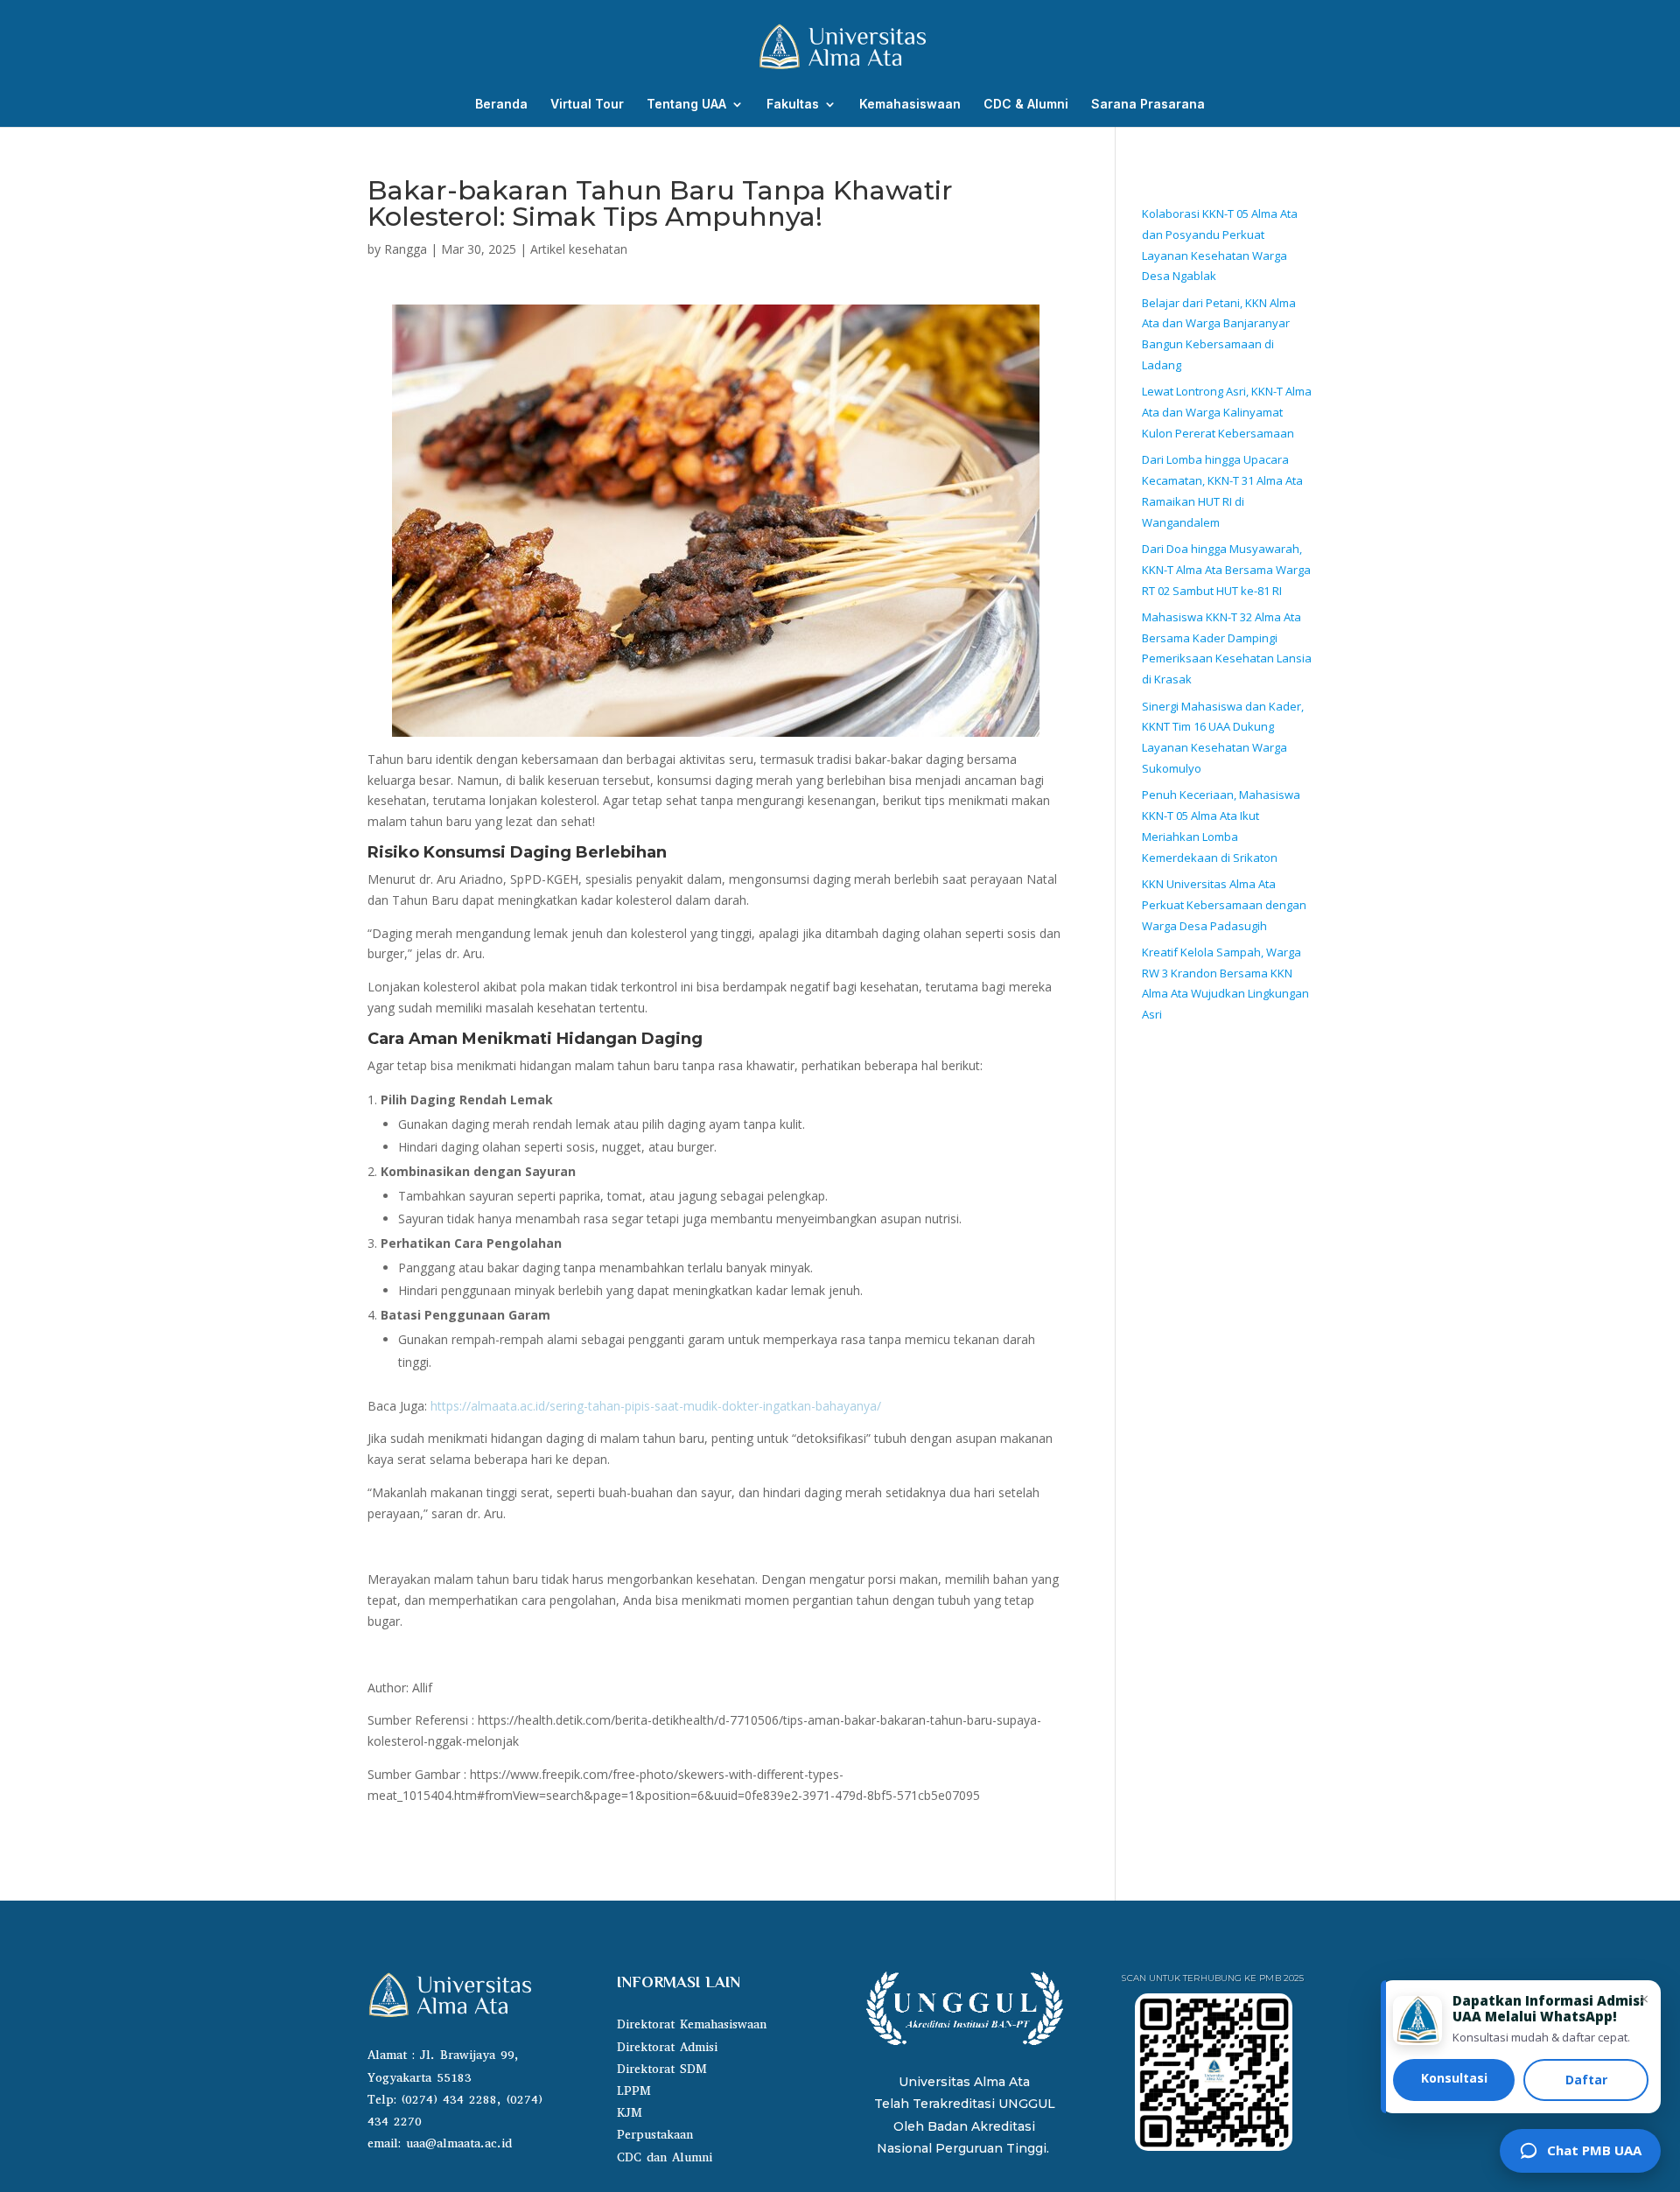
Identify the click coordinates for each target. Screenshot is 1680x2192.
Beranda (501, 105)
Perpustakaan (655, 2135)
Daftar (1586, 2080)
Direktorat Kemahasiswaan (692, 2024)
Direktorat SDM (662, 2069)
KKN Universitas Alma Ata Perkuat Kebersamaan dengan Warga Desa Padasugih (1224, 905)
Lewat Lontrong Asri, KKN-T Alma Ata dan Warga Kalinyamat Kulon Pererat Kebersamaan (1227, 412)
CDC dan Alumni (665, 2157)
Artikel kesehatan (579, 249)
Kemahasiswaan (910, 105)
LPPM (634, 2091)
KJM (630, 2113)
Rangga (406, 249)
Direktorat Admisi (667, 2047)
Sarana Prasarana (1148, 105)
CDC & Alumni (1026, 105)
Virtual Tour (587, 105)
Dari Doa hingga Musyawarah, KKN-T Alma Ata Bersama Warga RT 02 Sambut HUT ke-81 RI (1226, 570)
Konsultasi (1454, 2078)
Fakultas (793, 105)
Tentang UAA (686, 105)
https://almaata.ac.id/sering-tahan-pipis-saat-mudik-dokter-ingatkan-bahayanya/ (656, 1406)
